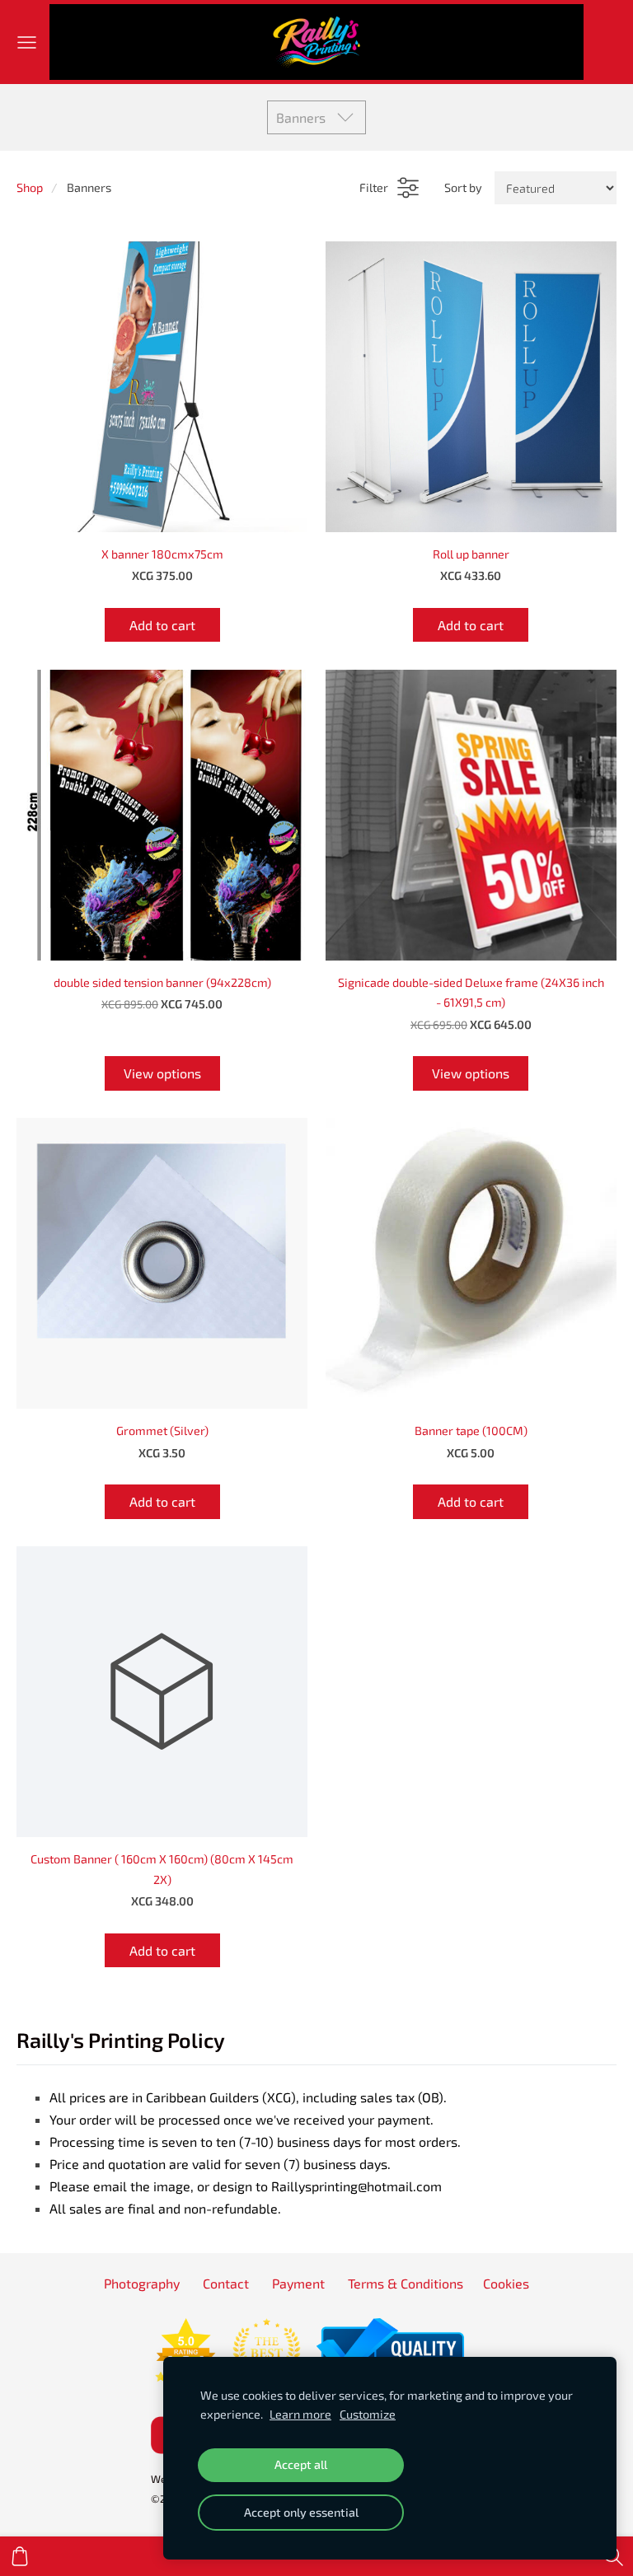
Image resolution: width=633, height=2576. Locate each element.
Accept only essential (301, 2512)
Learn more (300, 2414)
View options (162, 1073)
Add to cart (162, 625)
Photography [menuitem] (142, 2283)
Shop (30, 187)
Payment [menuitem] (298, 2283)
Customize (368, 2414)
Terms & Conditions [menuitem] (406, 2283)
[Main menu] (27, 42)
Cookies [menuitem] (506, 2283)
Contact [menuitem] (226, 2283)
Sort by (463, 187)
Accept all (301, 2464)
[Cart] (20, 2556)
